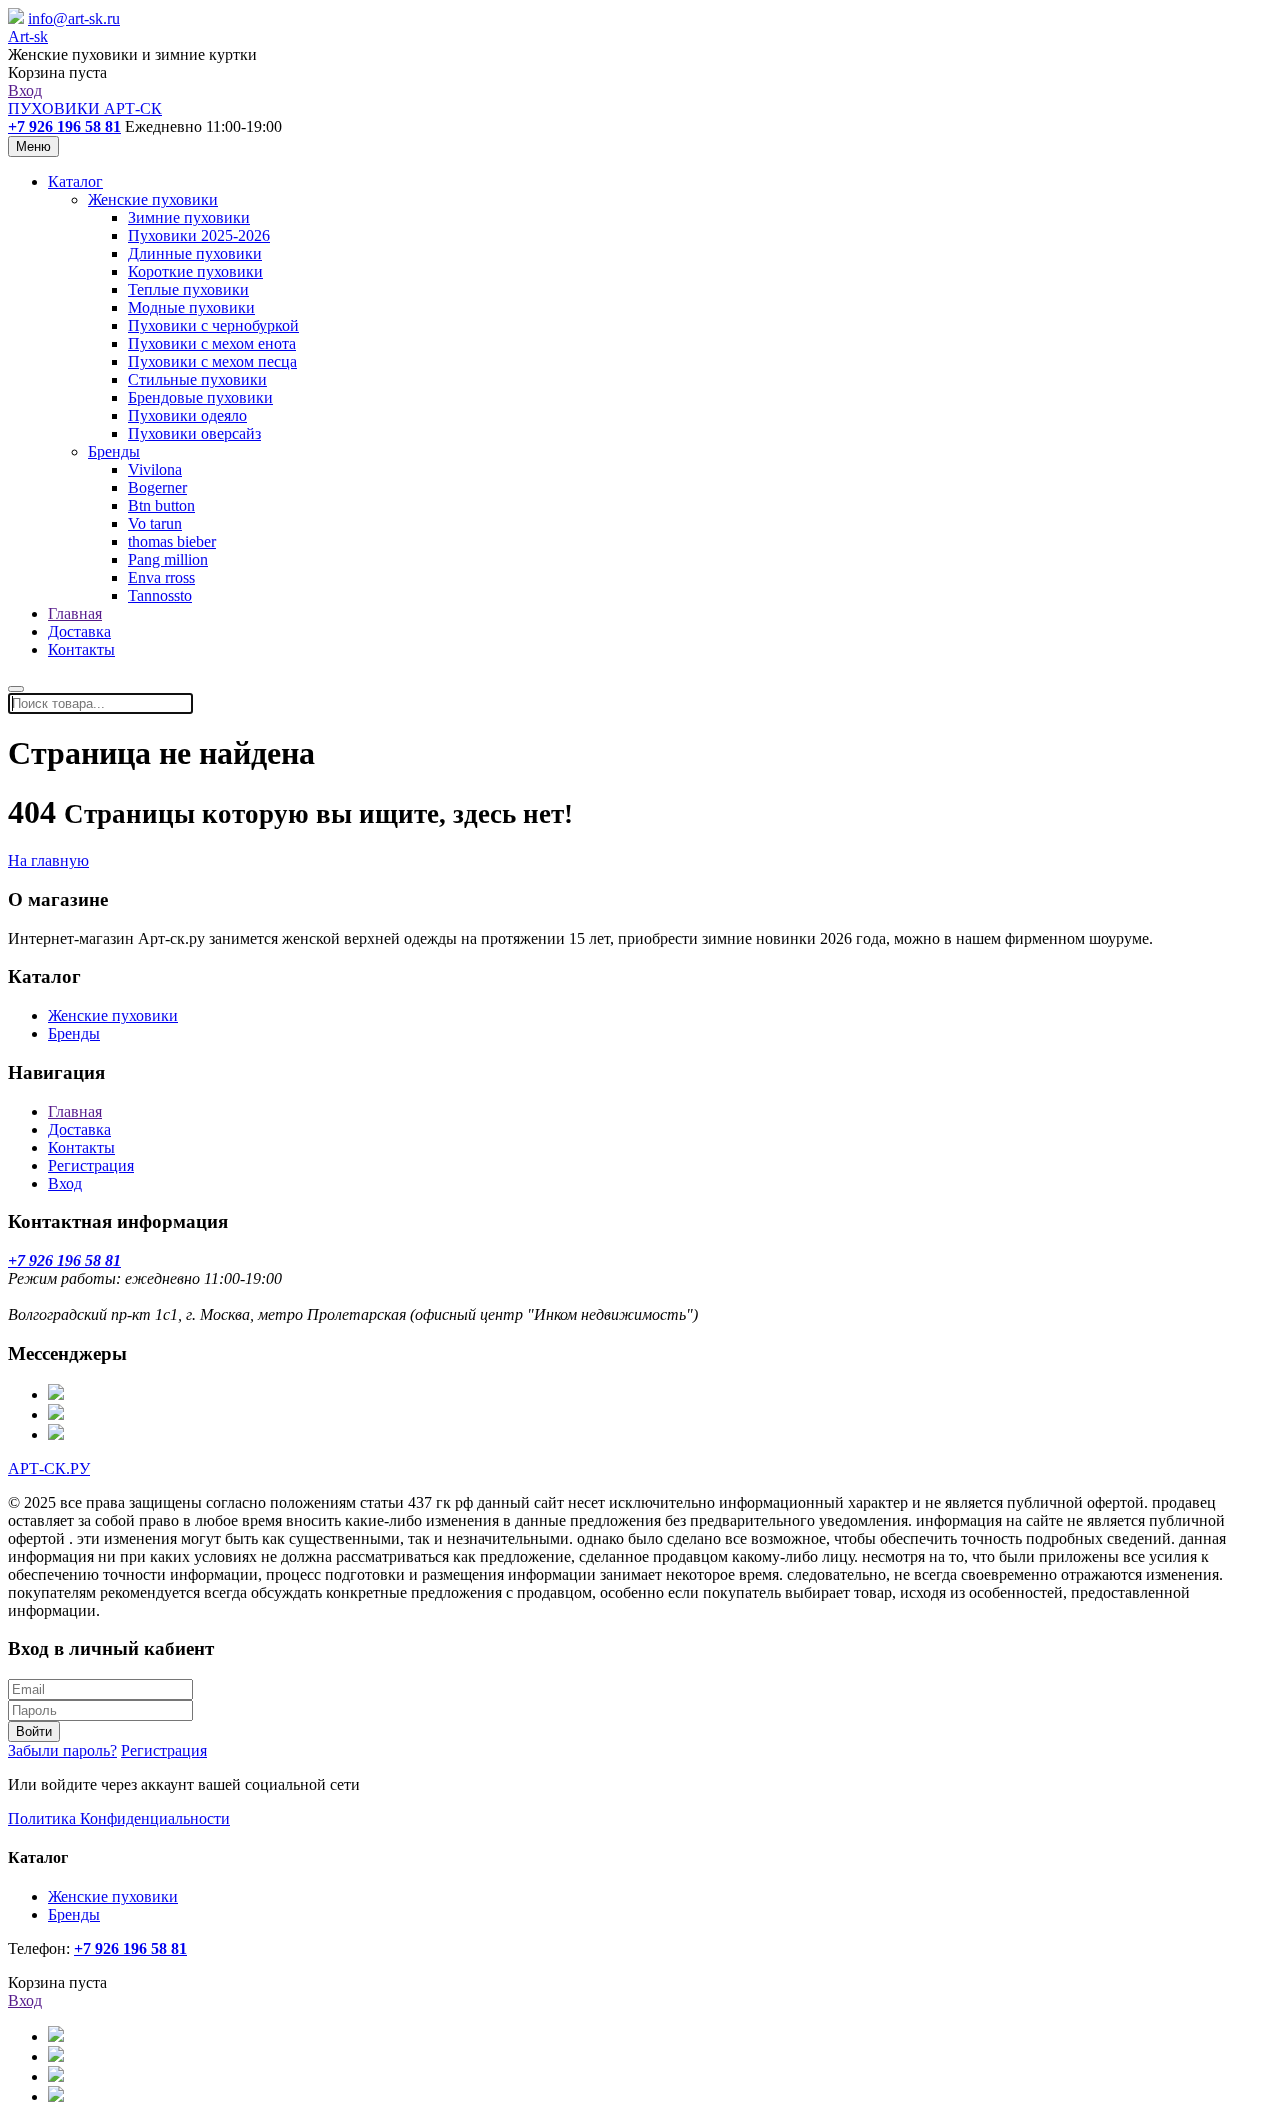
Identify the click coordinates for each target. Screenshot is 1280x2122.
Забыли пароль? (62, 1750)
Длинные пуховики (195, 253)
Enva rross (161, 577)
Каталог (75, 181)
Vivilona (155, 469)
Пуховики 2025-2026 (199, 235)
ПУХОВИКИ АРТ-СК (85, 108)
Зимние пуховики (189, 217)
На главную (48, 860)
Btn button (161, 505)
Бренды (114, 451)
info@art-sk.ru (74, 18)
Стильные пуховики (197, 379)
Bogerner (157, 487)
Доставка (79, 631)
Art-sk (28, 36)
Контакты (81, 649)
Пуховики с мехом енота (212, 343)
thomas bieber (172, 541)
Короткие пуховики (195, 271)
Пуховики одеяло (187, 415)
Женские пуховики (153, 199)
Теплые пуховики (188, 289)
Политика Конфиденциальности (119, 1818)
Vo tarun (155, 523)
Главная (75, 613)
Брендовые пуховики (200, 397)
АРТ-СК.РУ (49, 1468)
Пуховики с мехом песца (212, 361)
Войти (34, 1731)
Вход (25, 90)
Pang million (168, 559)
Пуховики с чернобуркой (213, 325)
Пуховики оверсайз (194, 433)
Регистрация (91, 1165)
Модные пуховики (191, 307)
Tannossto (160, 595)
